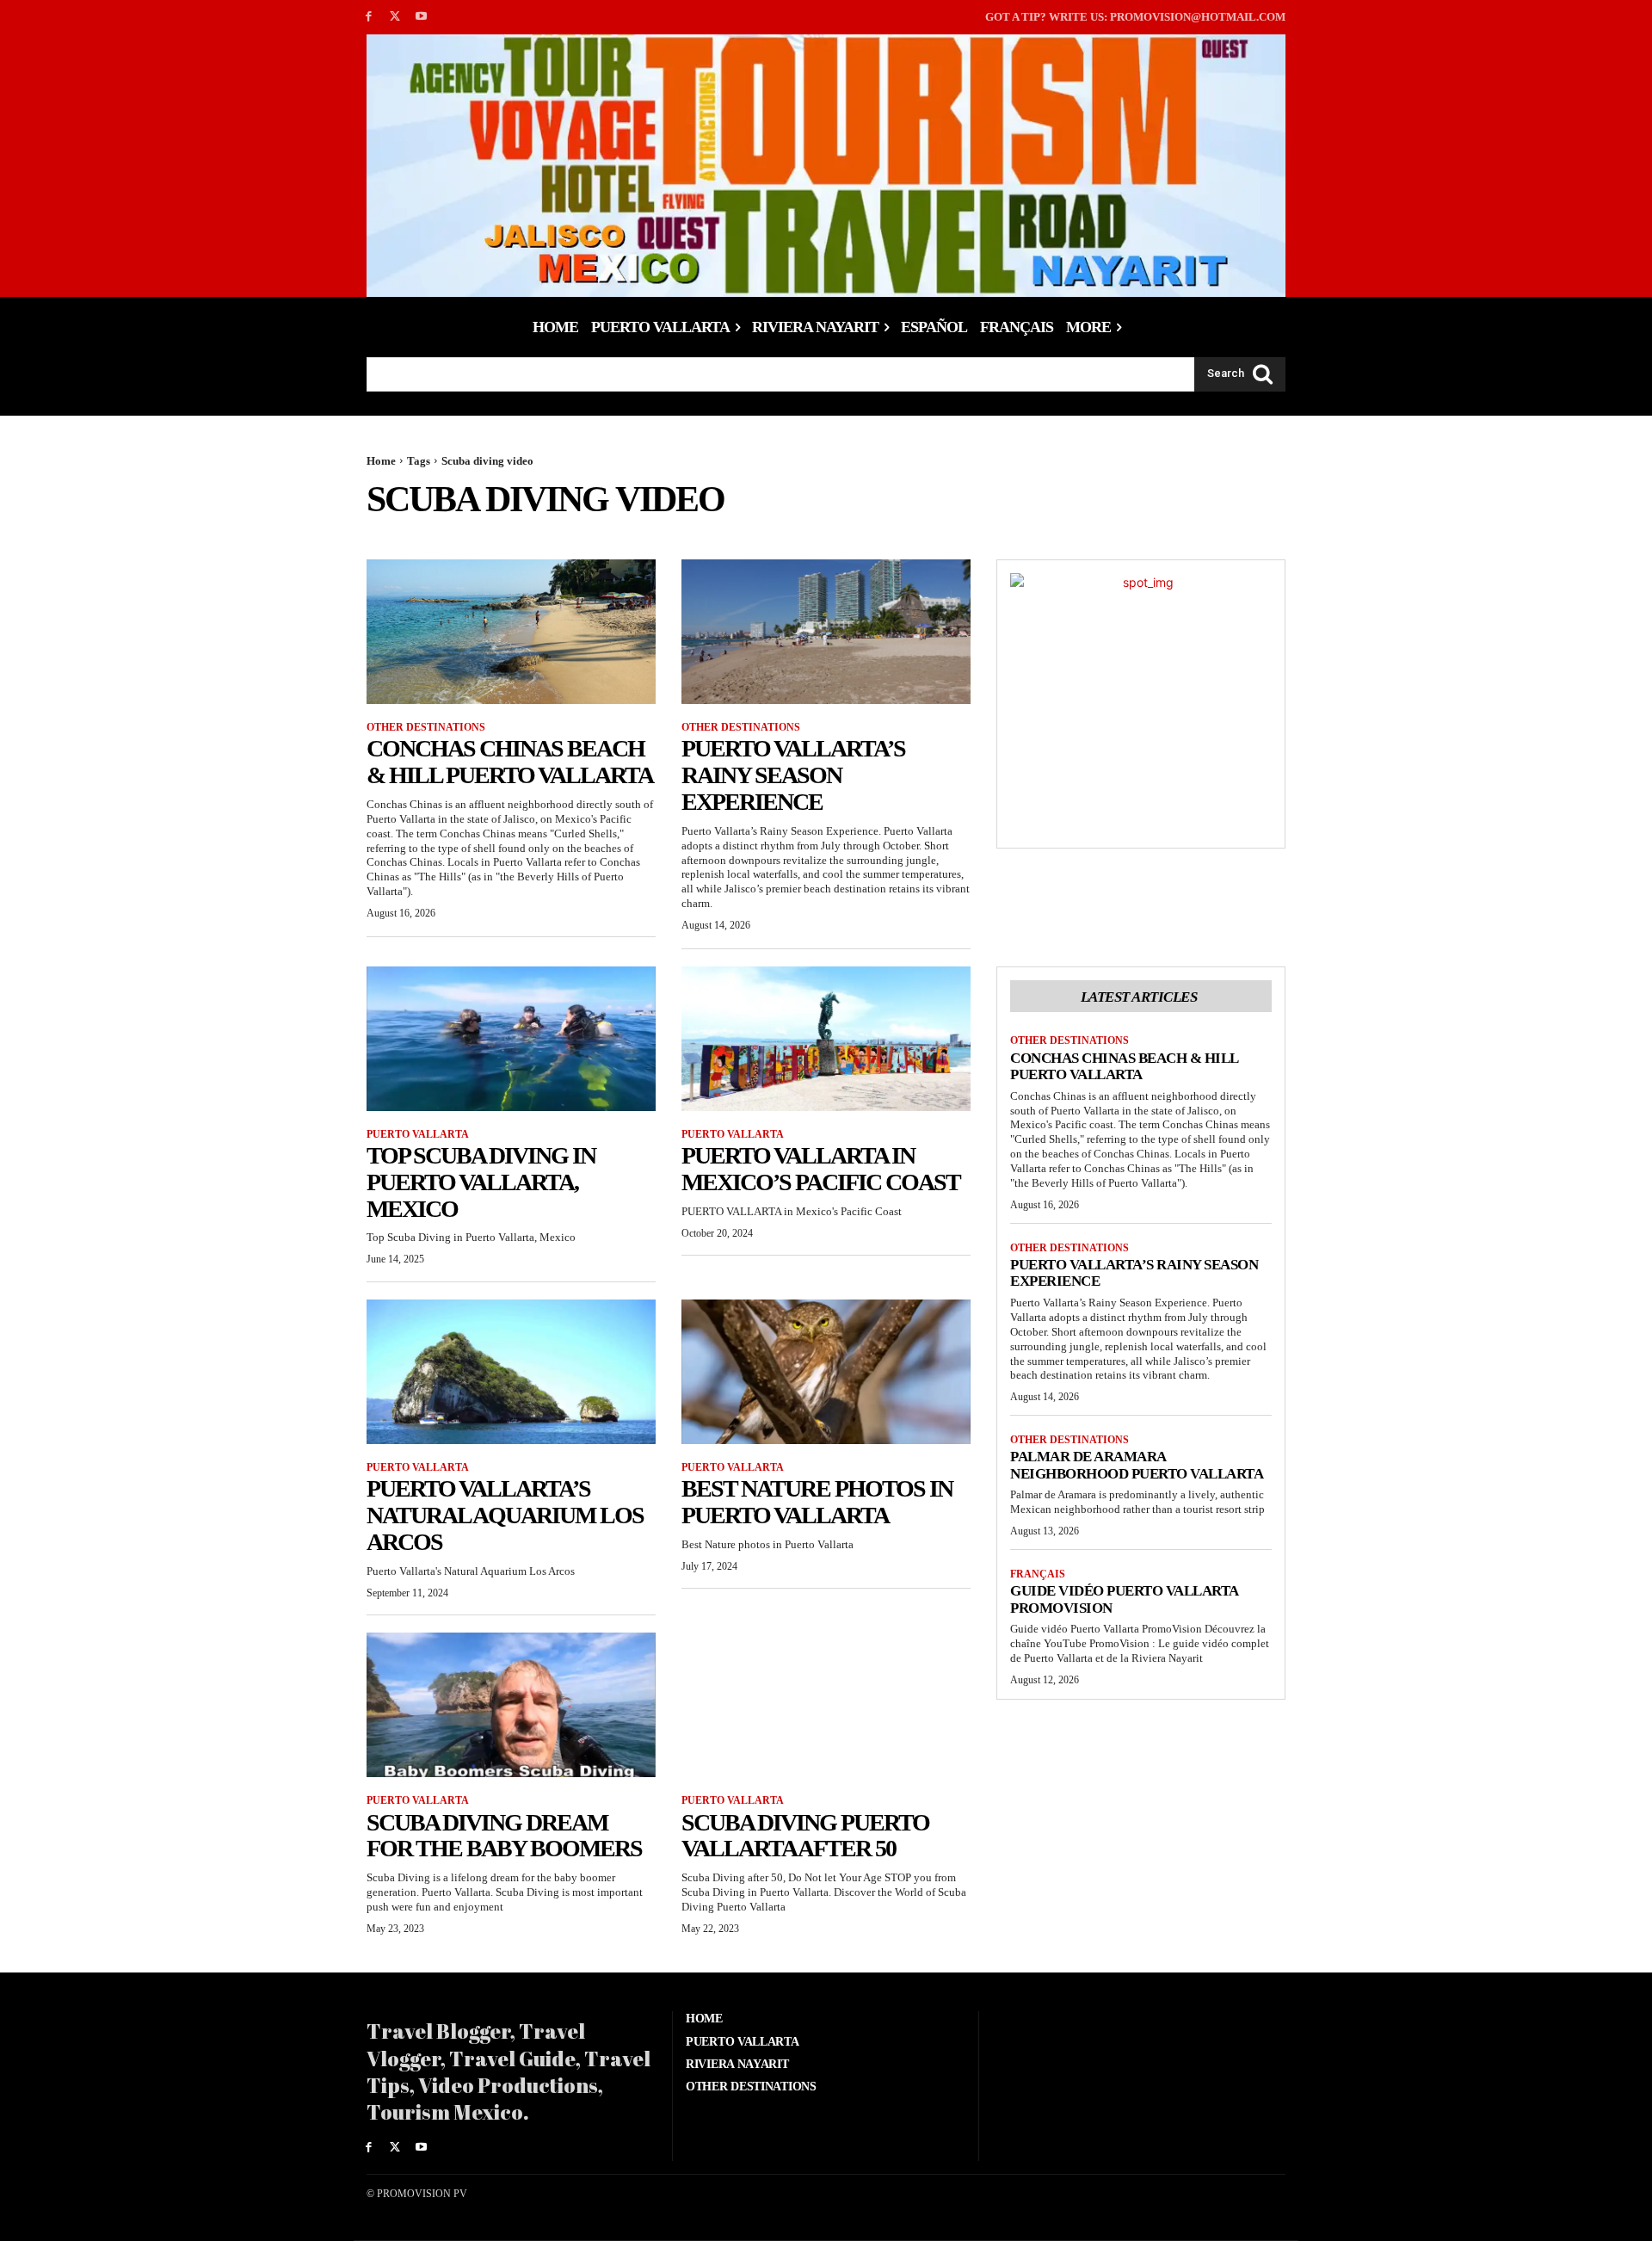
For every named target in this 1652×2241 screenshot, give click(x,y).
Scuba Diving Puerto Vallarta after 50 (805, 1836)
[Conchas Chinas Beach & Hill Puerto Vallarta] (511, 632)
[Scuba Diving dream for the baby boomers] (511, 1705)
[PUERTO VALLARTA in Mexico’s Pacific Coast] (826, 1039)
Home (381, 461)
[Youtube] (422, 17)
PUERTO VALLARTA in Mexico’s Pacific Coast (821, 1169)
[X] (395, 17)
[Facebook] (369, 17)
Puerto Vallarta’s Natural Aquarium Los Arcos (505, 1515)
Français (1038, 1574)
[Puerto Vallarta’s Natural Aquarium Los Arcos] (511, 1372)
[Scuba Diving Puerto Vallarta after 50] (826, 1705)
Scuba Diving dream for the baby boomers (504, 1836)
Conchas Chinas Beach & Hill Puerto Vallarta (510, 762)
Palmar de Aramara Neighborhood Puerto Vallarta (1137, 1465)
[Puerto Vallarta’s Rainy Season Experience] (826, 632)
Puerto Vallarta (418, 1134)
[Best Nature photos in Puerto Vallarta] (826, 1372)
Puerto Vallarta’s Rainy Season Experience (793, 775)
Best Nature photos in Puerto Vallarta (817, 1502)
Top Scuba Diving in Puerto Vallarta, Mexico (481, 1182)
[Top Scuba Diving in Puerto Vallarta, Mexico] (511, 1039)
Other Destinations (426, 727)
